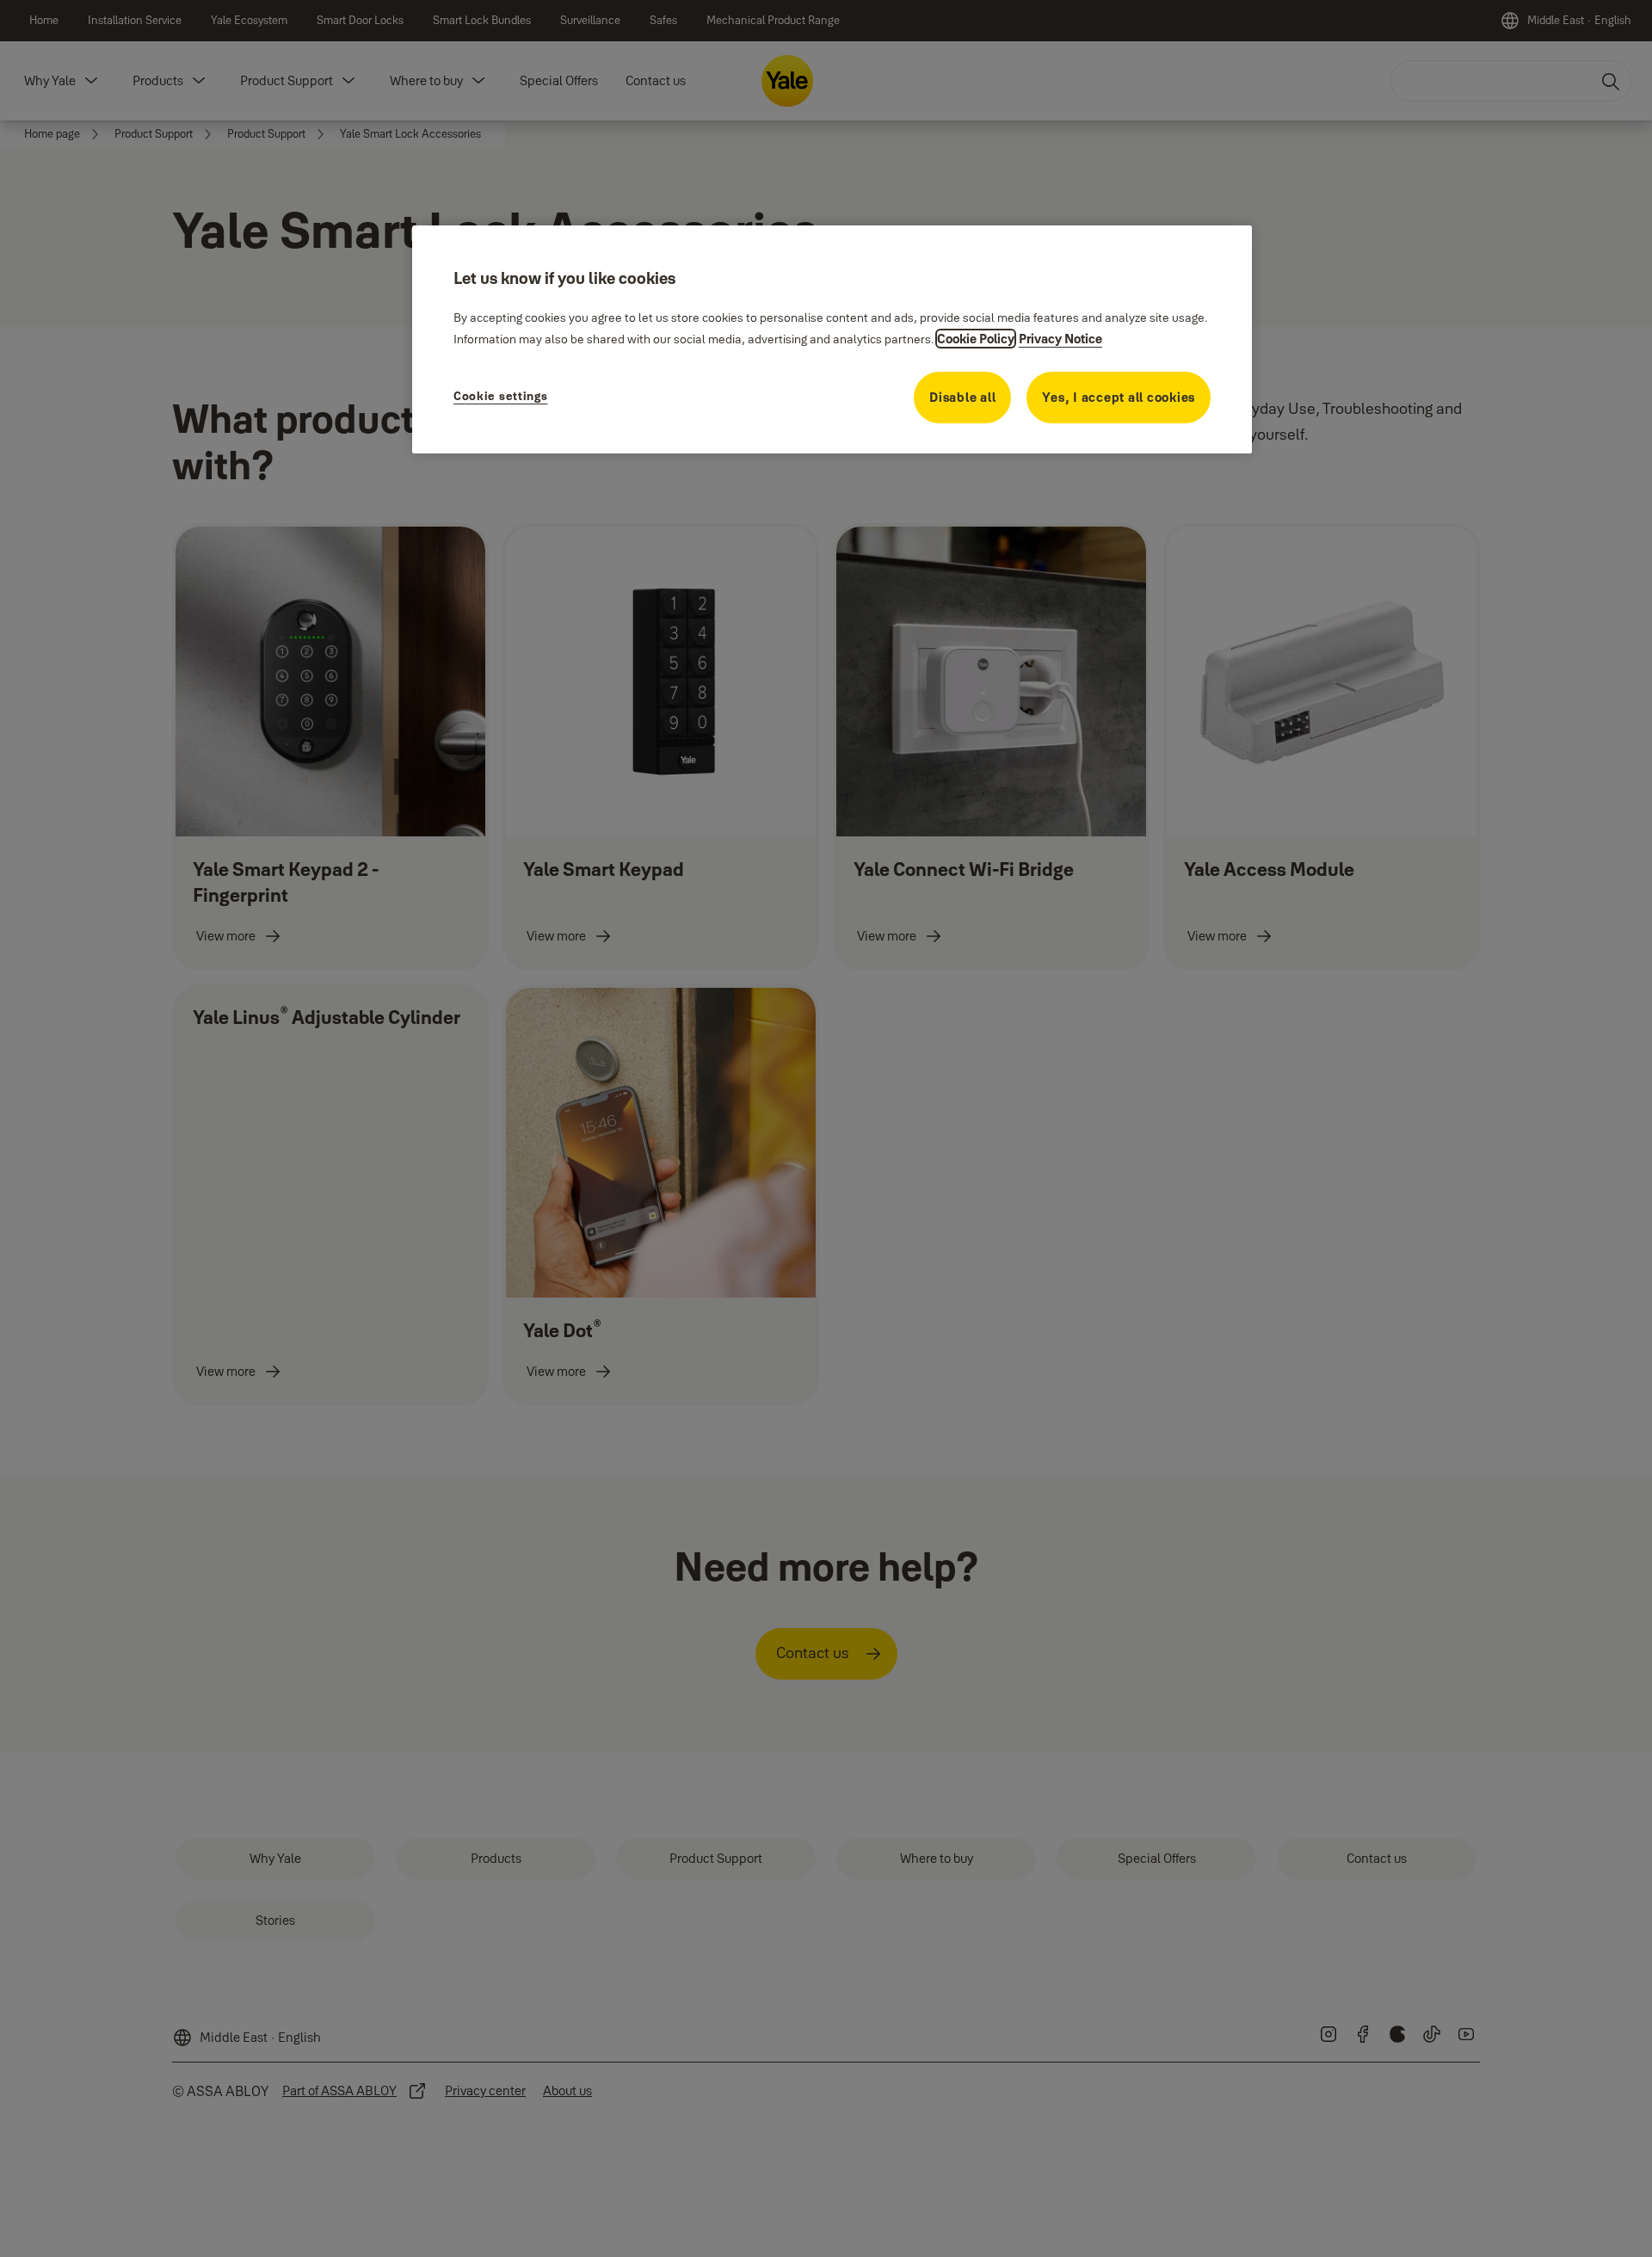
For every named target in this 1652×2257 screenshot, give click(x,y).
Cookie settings (501, 396)
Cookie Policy (976, 339)
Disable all (962, 397)
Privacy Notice (1060, 339)
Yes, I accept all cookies (1119, 397)
